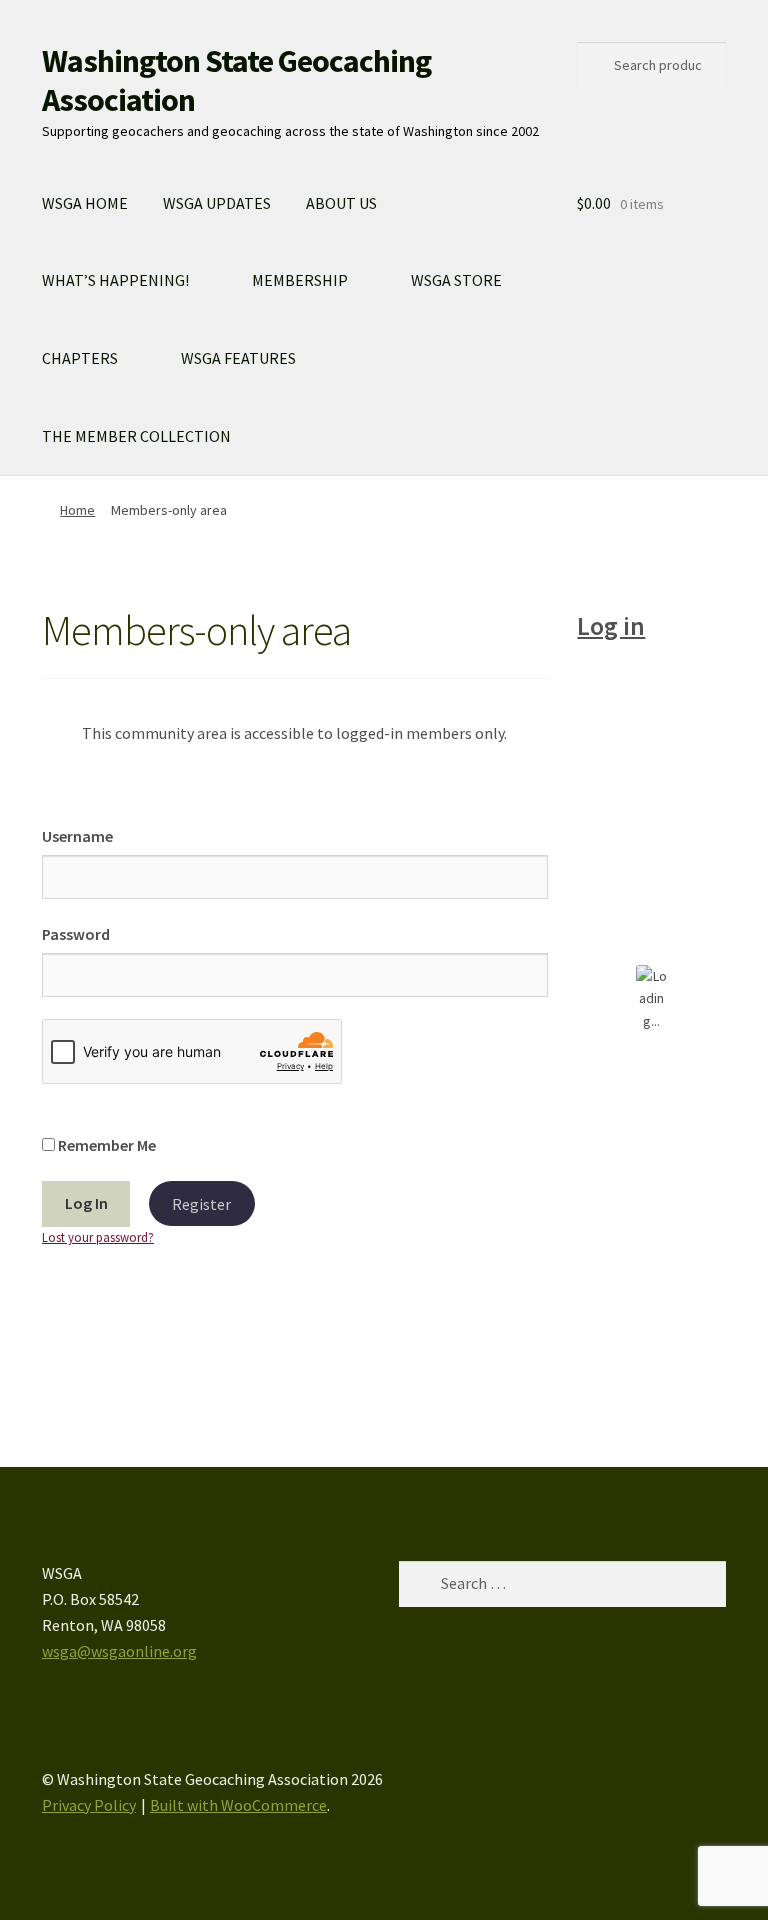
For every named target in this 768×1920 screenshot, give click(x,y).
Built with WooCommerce (238, 1805)
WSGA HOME (85, 203)
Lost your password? (98, 1237)
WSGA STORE (456, 280)
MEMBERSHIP (300, 280)
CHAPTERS (80, 358)
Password (76, 934)
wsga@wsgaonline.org (119, 1651)
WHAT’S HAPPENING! (115, 280)
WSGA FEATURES (238, 358)
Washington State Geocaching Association (236, 80)
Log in (611, 625)
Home (77, 510)
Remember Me (105, 1145)
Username (77, 836)
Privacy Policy (89, 1805)
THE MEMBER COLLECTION (136, 436)
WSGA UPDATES (217, 203)
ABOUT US (341, 203)
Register (201, 1203)
